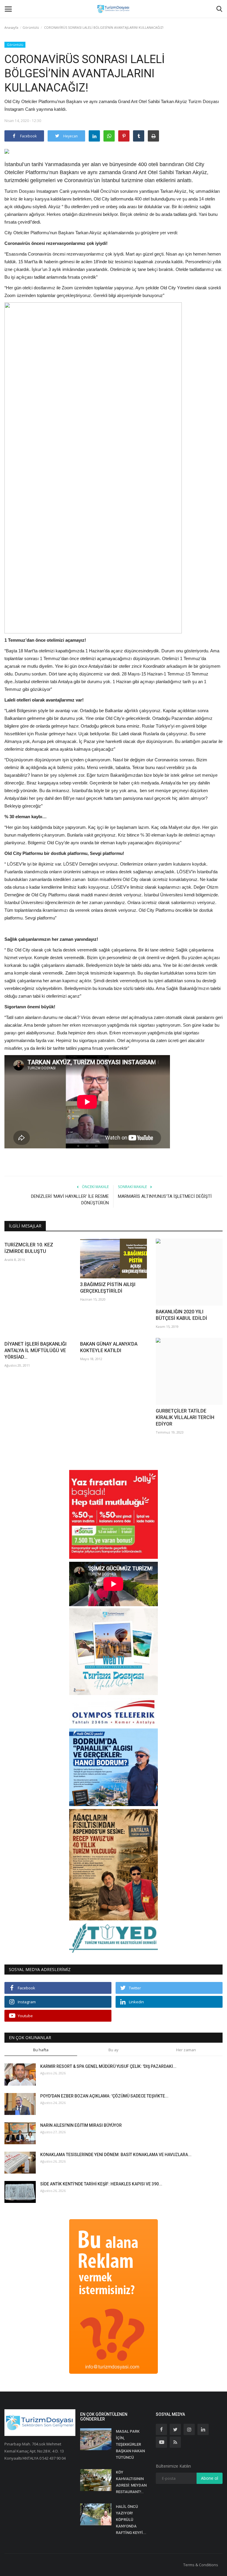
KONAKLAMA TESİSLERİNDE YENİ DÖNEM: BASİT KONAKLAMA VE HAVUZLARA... (116, 2155)
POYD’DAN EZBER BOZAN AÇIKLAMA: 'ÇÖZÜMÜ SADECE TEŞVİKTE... (104, 2096)
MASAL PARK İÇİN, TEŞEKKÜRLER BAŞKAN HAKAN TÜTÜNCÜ (130, 2444)
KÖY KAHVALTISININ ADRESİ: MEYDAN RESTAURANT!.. (131, 2482)
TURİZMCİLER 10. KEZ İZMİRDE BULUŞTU (29, 1248)
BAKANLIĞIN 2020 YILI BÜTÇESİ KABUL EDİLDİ (181, 1315)
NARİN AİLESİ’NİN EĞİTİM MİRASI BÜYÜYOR (81, 2125)
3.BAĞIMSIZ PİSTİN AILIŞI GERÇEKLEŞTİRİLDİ (108, 1288)
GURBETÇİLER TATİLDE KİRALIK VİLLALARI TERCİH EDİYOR (185, 1417)
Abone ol (210, 2478)
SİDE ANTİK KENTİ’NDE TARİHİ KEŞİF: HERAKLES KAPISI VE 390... (101, 2184)
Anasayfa (11, 27)
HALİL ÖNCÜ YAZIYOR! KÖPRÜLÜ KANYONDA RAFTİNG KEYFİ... (131, 2520)
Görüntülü (31, 27)
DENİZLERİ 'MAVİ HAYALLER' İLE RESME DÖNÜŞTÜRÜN (70, 1200)
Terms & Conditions (201, 2565)
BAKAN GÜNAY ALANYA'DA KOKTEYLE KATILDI (109, 1347)
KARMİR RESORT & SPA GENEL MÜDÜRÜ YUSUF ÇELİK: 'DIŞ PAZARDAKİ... (108, 2066)
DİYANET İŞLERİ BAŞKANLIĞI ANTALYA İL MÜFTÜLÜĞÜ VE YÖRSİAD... (35, 1350)
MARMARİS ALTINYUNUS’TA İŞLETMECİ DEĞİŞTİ (165, 1196)
